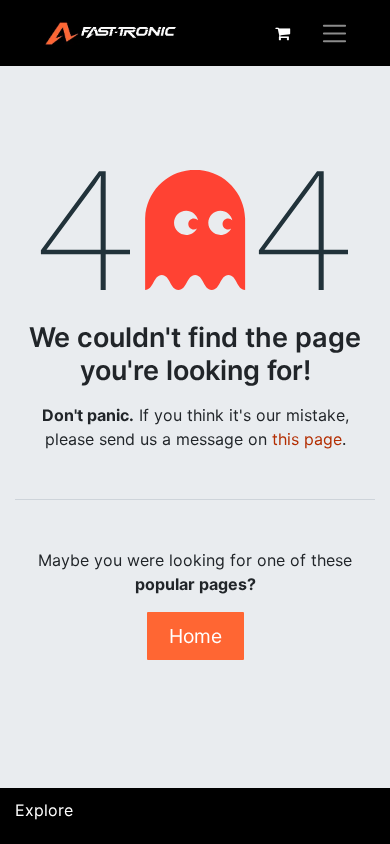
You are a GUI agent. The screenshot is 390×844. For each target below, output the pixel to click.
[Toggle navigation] (334, 33)
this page (307, 439)
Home (195, 636)
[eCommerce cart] (282, 33)
